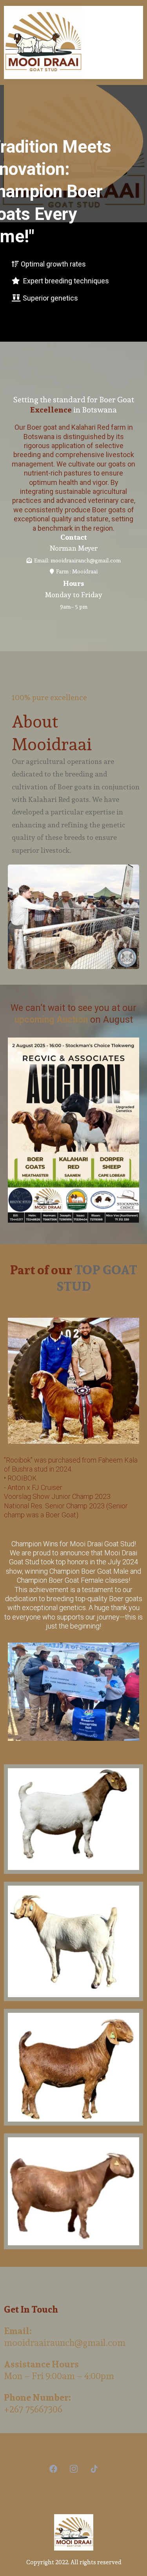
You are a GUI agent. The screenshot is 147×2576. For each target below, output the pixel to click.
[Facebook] (53, 2469)
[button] (140, 42)
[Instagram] (74, 2469)
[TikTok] (94, 2469)
